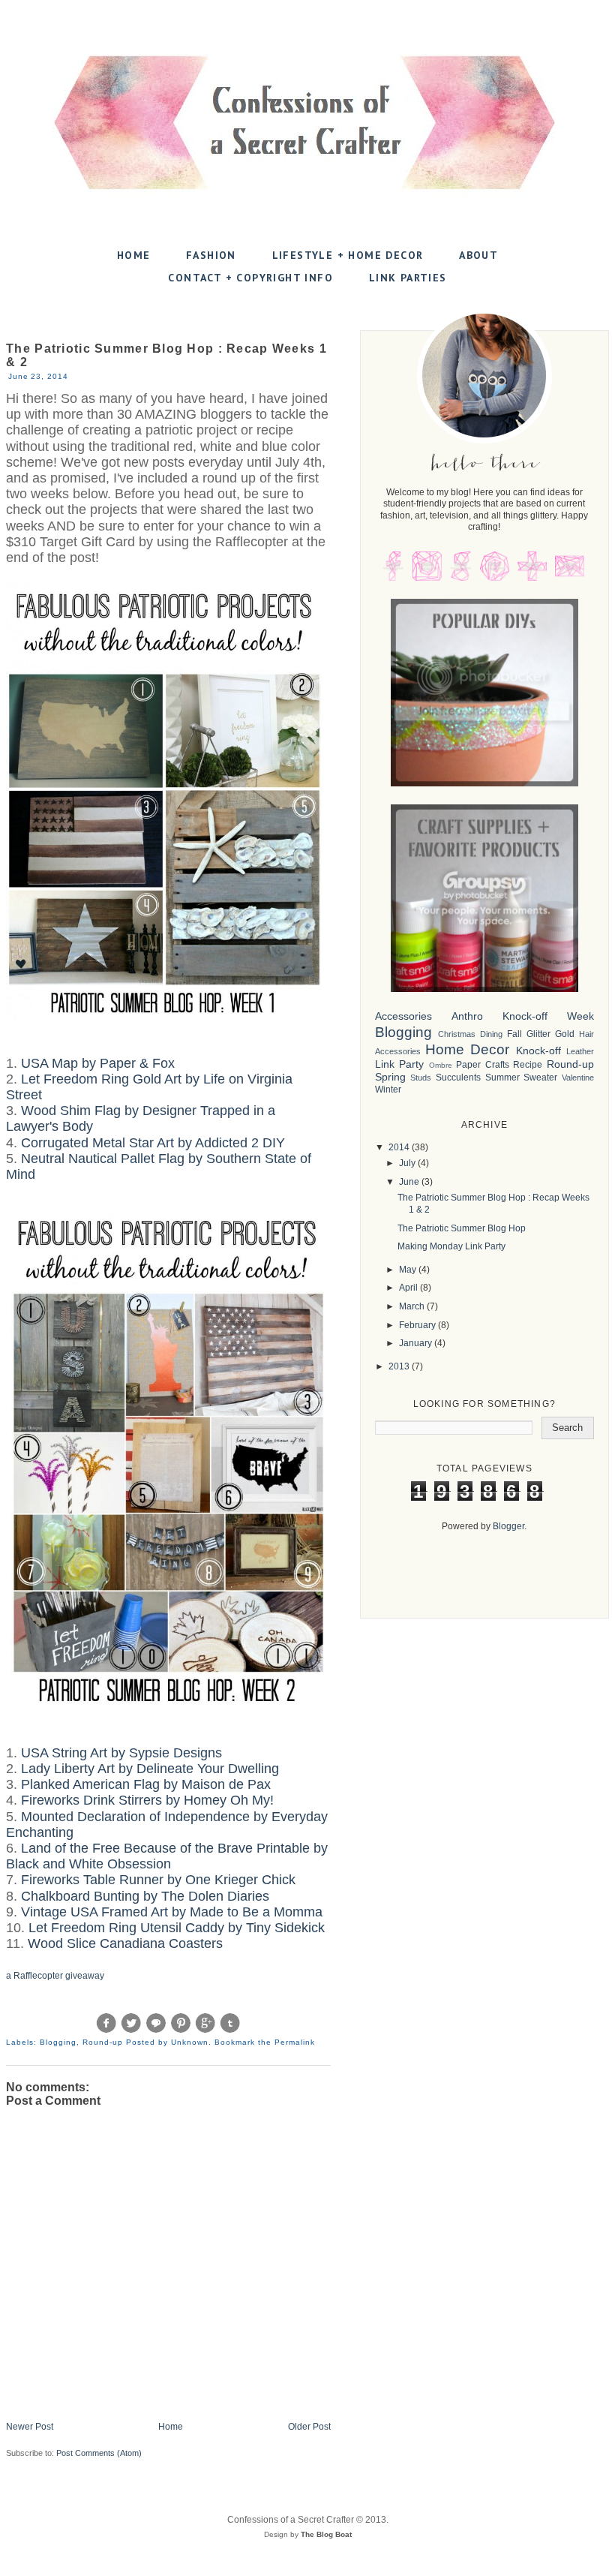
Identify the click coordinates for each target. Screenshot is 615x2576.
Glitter (538, 1034)
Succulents (458, 1078)
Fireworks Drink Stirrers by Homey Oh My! (147, 1800)
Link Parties (408, 278)
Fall (514, 1034)
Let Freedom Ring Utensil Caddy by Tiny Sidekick (177, 1928)
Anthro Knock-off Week (523, 1016)
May (409, 1270)
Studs (421, 1078)
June (410, 1182)
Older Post (309, 2427)
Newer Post (30, 2427)
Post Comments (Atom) (99, 2453)
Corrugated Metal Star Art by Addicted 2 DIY (153, 1143)
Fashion (211, 255)
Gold (565, 1034)
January (417, 1343)
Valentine (578, 1078)
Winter (388, 1090)
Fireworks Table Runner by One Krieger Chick (158, 1880)
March (413, 1306)
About (478, 255)
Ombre (441, 1065)
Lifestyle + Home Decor (348, 255)
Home (134, 255)
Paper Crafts (483, 1065)
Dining (491, 1034)
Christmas (457, 1034)
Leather (580, 1051)
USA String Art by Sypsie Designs (121, 1753)
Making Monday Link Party (451, 1246)
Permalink (295, 2042)
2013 (400, 1366)
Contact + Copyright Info (250, 278)
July (408, 1163)
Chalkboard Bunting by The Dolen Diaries (145, 1896)
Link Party (400, 1064)
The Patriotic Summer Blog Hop (462, 1228)
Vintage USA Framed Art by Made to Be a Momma (172, 1912)
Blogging (58, 2042)
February (418, 1325)
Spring (390, 1077)
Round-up (103, 2042)
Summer (502, 1078)
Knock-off (538, 1051)
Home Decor (467, 1049)
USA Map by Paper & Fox (98, 1063)
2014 (400, 1147)
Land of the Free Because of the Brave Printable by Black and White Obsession (167, 1856)
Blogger (508, 1526)
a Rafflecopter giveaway (55, 1976)
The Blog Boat (326, 2534)
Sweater (540, 1078)
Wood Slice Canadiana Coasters (125, 1943)
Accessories (403, 1016)
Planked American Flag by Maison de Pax (146, 1784)
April (409, 1288)
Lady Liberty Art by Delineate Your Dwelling (150, 1769)
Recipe (528, 1065)
